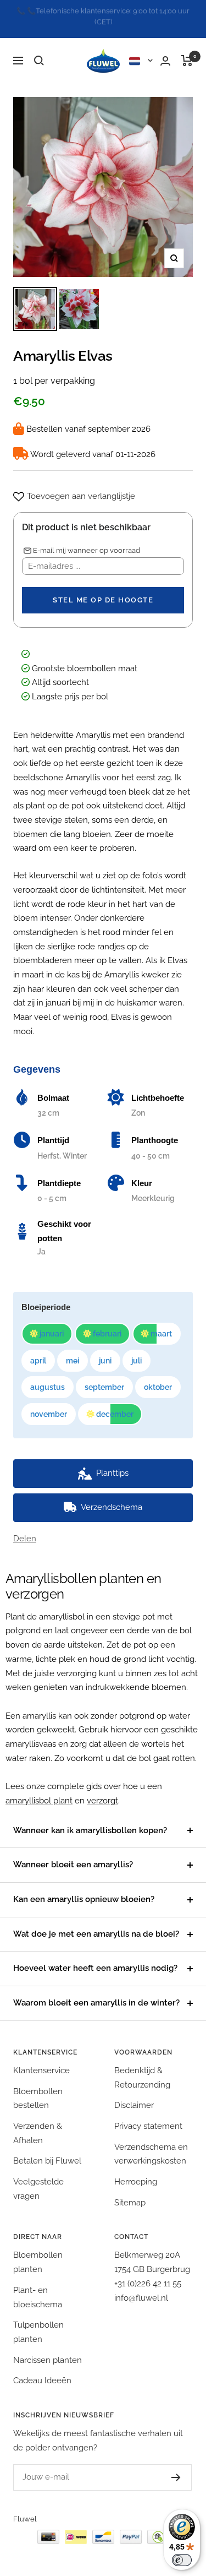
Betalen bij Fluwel (47, 2150)
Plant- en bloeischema (38, 2286)
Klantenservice (41, 2059)
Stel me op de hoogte (103, 589)
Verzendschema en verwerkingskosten (151, 2143)
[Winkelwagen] (187, 50)
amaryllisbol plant (39, 1790)
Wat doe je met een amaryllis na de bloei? (96, 1923)
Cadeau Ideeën (42, 2370)
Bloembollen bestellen (38, 2088)
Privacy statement (148, 2115)
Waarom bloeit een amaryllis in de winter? (96, 1992)
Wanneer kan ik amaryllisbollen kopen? (90, 1819)
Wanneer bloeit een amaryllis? (73, 1854)
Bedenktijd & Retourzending (142, 2067)
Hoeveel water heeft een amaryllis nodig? (95, 1958)
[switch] (182, 2560)
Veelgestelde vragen (38, 2178)
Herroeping (136, 2171)
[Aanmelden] (176, 2466)
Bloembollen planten (38, 2252)
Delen (25, 1528)
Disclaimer (134, 2095)
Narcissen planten (48, 2349)
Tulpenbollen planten (38, 2322)
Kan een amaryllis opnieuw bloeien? (84, 1889)
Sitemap (130, 2192)
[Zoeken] (39, 50)
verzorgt (102, 1790)
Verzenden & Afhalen (38, 2122)
